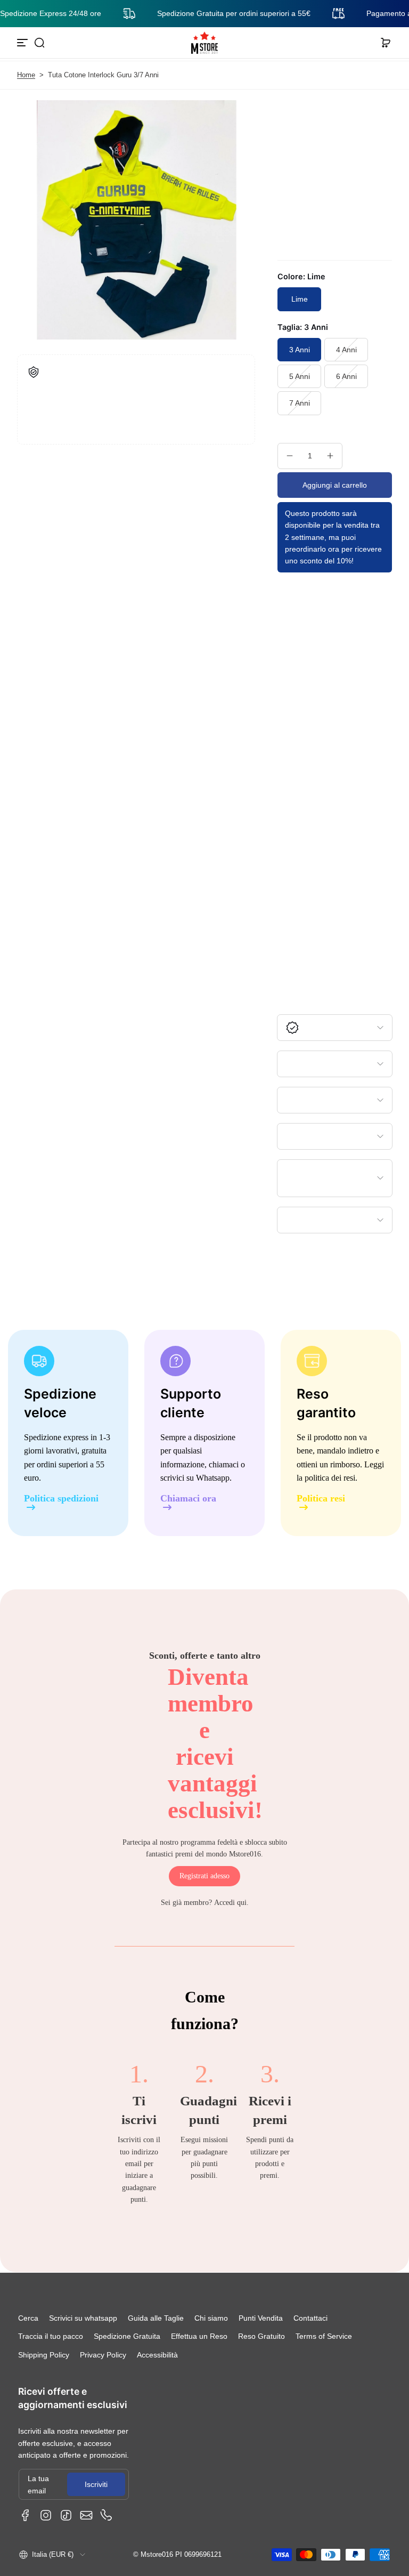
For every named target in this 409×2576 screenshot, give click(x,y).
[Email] (86, 2515)
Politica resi (321, 1499)
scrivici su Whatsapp (195, 1478)
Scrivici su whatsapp (83, 2318)
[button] (39, 43)
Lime (300, 299)
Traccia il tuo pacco (51, 2336)
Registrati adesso (204, 1876)
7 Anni (300, 403)
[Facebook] (26, 2515)
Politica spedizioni (61, 1499)
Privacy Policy (103, 2355)
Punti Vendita (261, 2318)
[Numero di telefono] (107, 2515)
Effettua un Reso (199, 2336)
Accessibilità (157, 2355)
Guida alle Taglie (156, 2318)
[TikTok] (66, 2515)
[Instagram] (46, 2515)
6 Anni (346, 376)
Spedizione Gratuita (127, 2336)
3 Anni (300, 350)
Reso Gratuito (261, 2336)
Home (26, 75)
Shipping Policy (44, 2355)
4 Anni (346, 350)
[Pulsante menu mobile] (23, 43)
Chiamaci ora (188, 1499)
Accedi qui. (231, 1903)
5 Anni (300, 376)
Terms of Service (324, 2336)
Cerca (28, 2318)
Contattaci (310, 2318)
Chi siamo (211, 2318)
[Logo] (204, 43)
